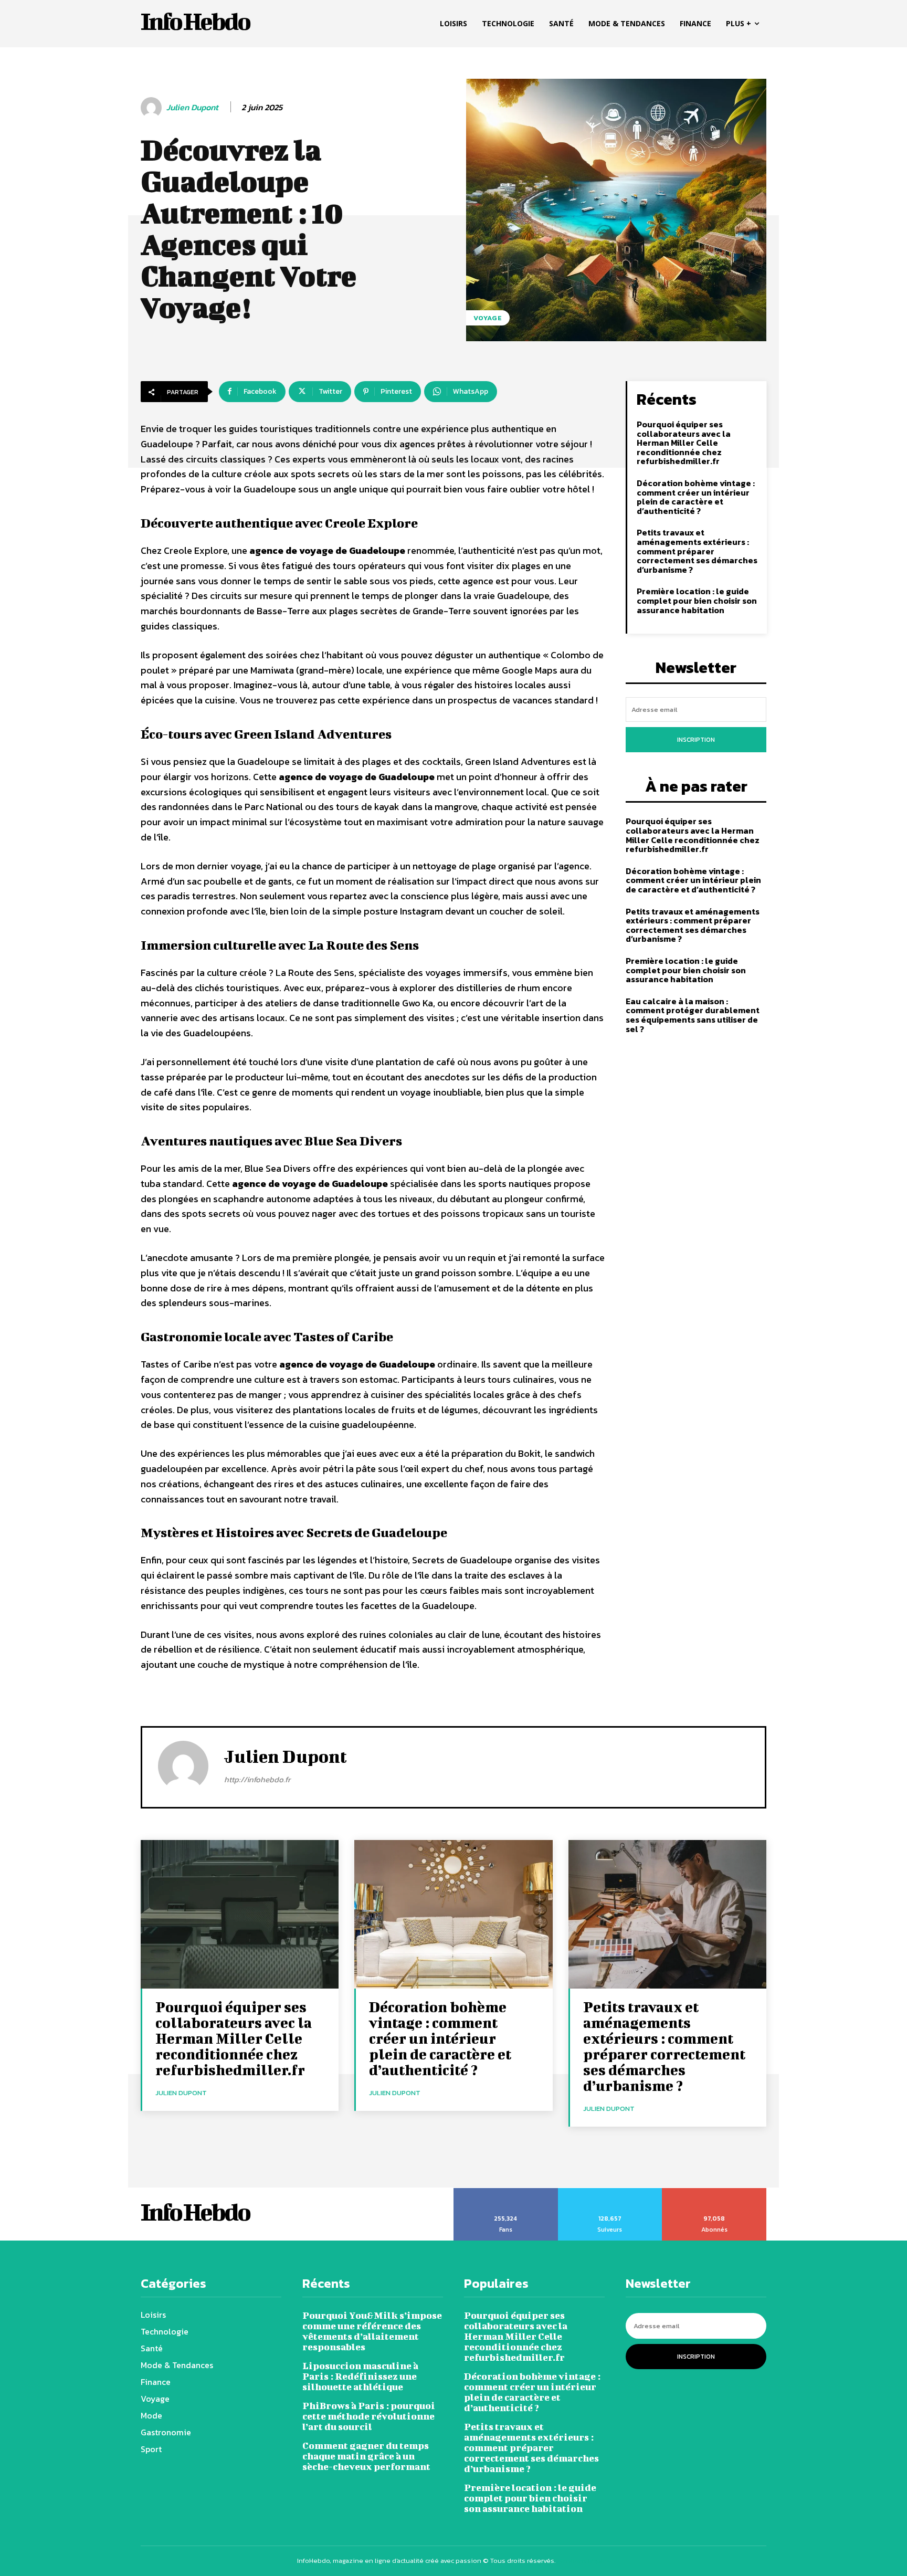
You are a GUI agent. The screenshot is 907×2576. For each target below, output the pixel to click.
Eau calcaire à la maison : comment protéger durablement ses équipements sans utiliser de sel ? (693, 1015)
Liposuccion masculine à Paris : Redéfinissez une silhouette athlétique (360, 2376)
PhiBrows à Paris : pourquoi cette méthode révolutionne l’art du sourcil (369, 2416)
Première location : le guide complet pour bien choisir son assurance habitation (697, 600)
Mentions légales (584, 2561)
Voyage (488, 318)
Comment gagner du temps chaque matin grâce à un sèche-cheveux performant (366, 2456)
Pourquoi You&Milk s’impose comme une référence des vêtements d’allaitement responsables (372, 2331)
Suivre (610, 2192)
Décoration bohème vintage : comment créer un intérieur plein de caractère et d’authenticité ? (696, 497)
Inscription (696, 740)
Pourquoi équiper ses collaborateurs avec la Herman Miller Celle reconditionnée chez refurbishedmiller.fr (684, 443)
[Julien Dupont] (153, 108)
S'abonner (714, 2192)
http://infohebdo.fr (257, 1779)
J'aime (506, 2192)
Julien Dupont (192, 107)
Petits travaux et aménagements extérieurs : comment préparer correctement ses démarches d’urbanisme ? (697, 551)
